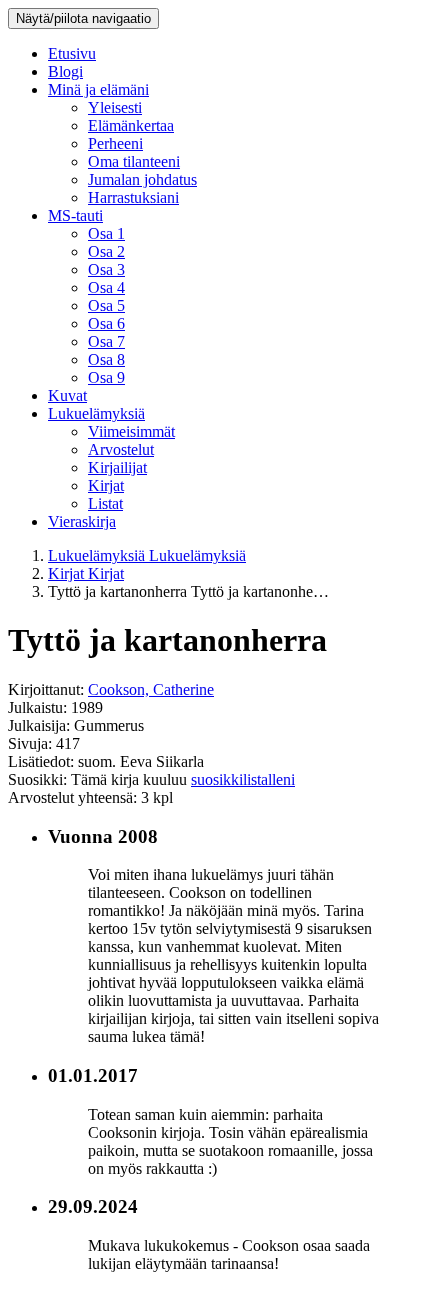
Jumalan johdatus (142, 179)
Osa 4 (106, 287)
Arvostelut (121, 449)
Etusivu (72, 53)
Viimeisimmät (131, 431)
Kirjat (106, 485)
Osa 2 (106, 251)
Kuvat (67, 395)
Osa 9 (106, 377)
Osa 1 (106, 233)
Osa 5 (106, 305)
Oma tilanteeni (134, 161)
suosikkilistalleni (243, 779)
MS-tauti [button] (75, 215)
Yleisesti (115, 107)
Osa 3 (106, 269)
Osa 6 (106, 323)
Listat (105, 503)
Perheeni (115, 143)
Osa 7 (106, 341)
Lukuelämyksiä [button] (96, 413)
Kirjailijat (117, 467)
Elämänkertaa (131, 125)
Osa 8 (106, 359)
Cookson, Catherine (151, 689)
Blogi (65, 71)
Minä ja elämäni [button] (98, 89)
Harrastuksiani (133, 197)
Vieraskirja (82, 521)
